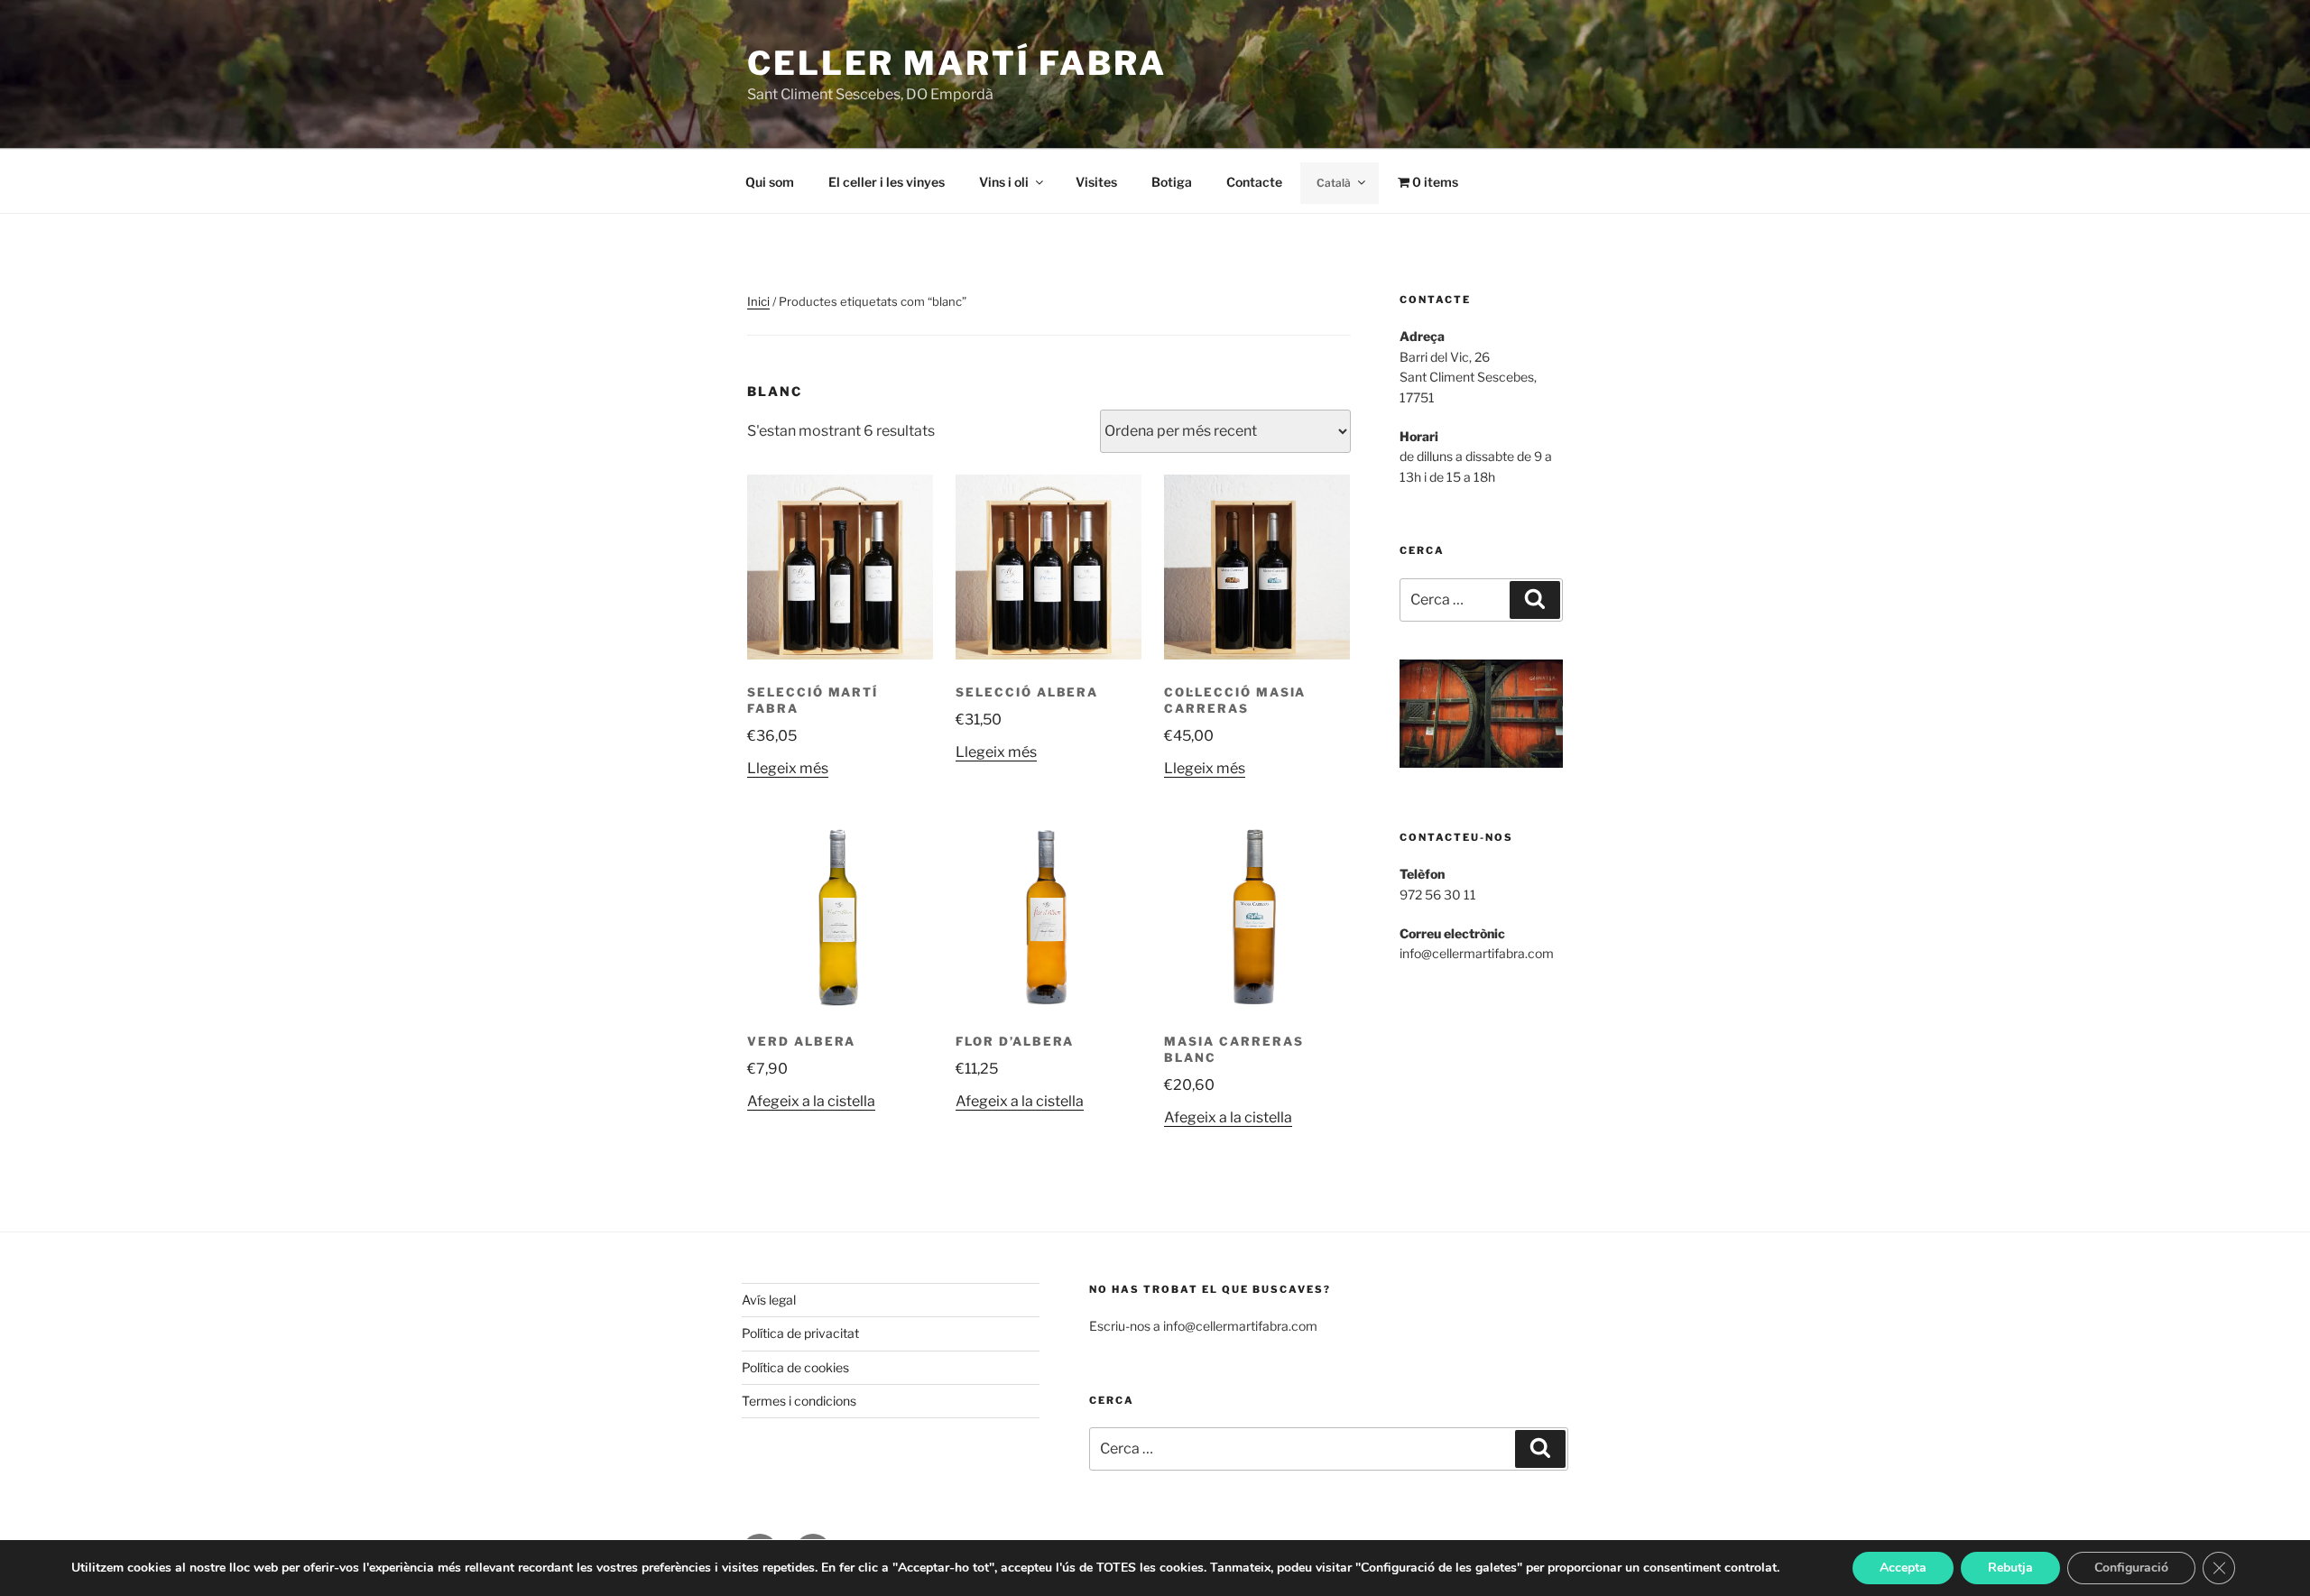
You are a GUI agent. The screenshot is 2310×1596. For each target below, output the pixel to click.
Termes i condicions (799, 1401)
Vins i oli (1004, 182)
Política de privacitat (800, 1333)
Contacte (1254, 182)
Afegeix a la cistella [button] (811, 1101)
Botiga (1172, 182)
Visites (1096, 182)
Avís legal (769, 1300)
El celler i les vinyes (887, 182)
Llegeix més (788, 768)
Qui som (770, 182)
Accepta (1903, 1568)
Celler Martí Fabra (957, 63)
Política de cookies (795, 1367)
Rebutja (2010, 1568)
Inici (758, 301)
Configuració (2131, 1568)
